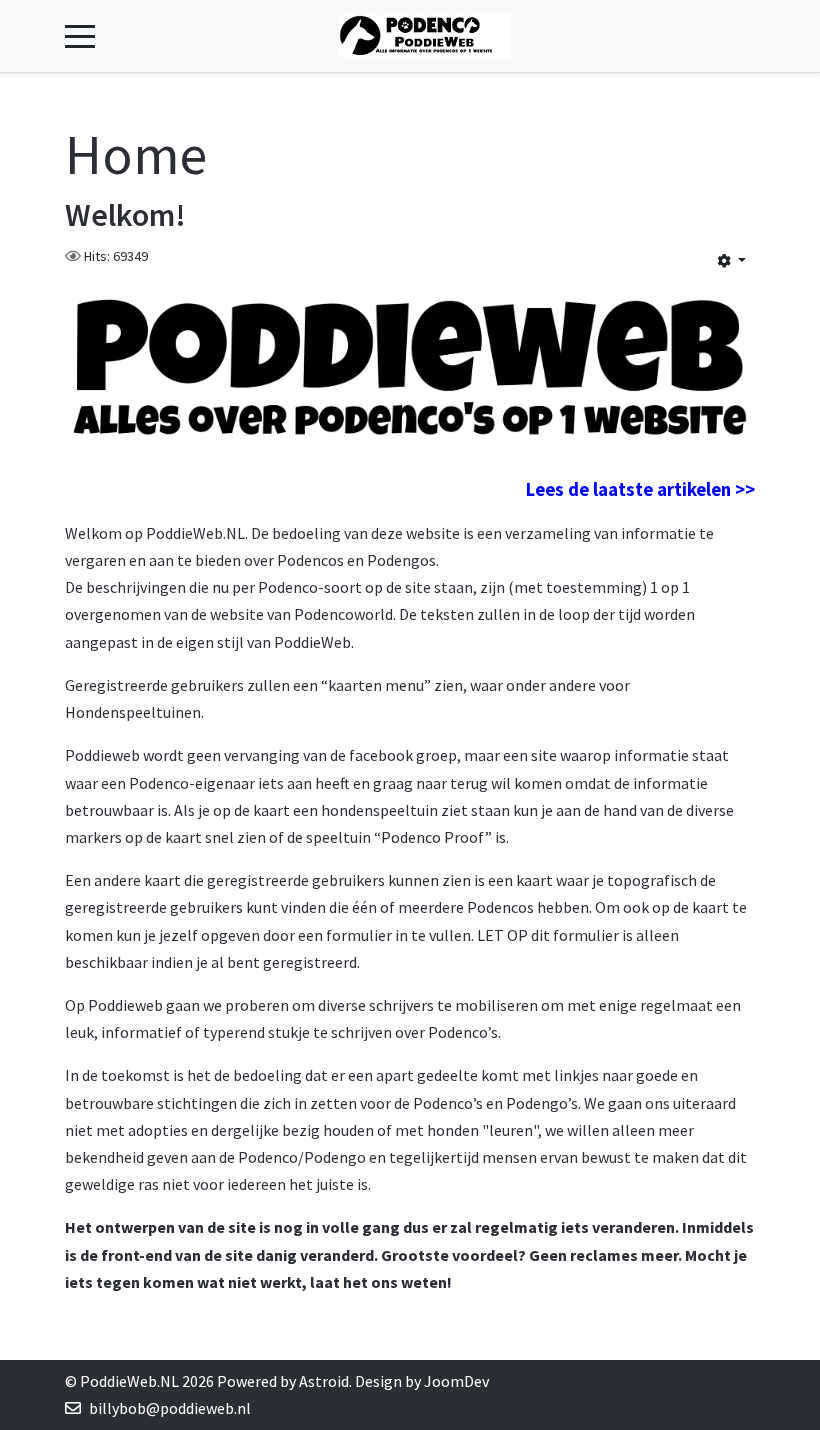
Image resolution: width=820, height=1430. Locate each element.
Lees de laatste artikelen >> (640, 489)
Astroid (324, 1381)
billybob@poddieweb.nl (170, 1408)
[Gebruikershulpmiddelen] (731, 260)
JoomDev (456, 1381)
